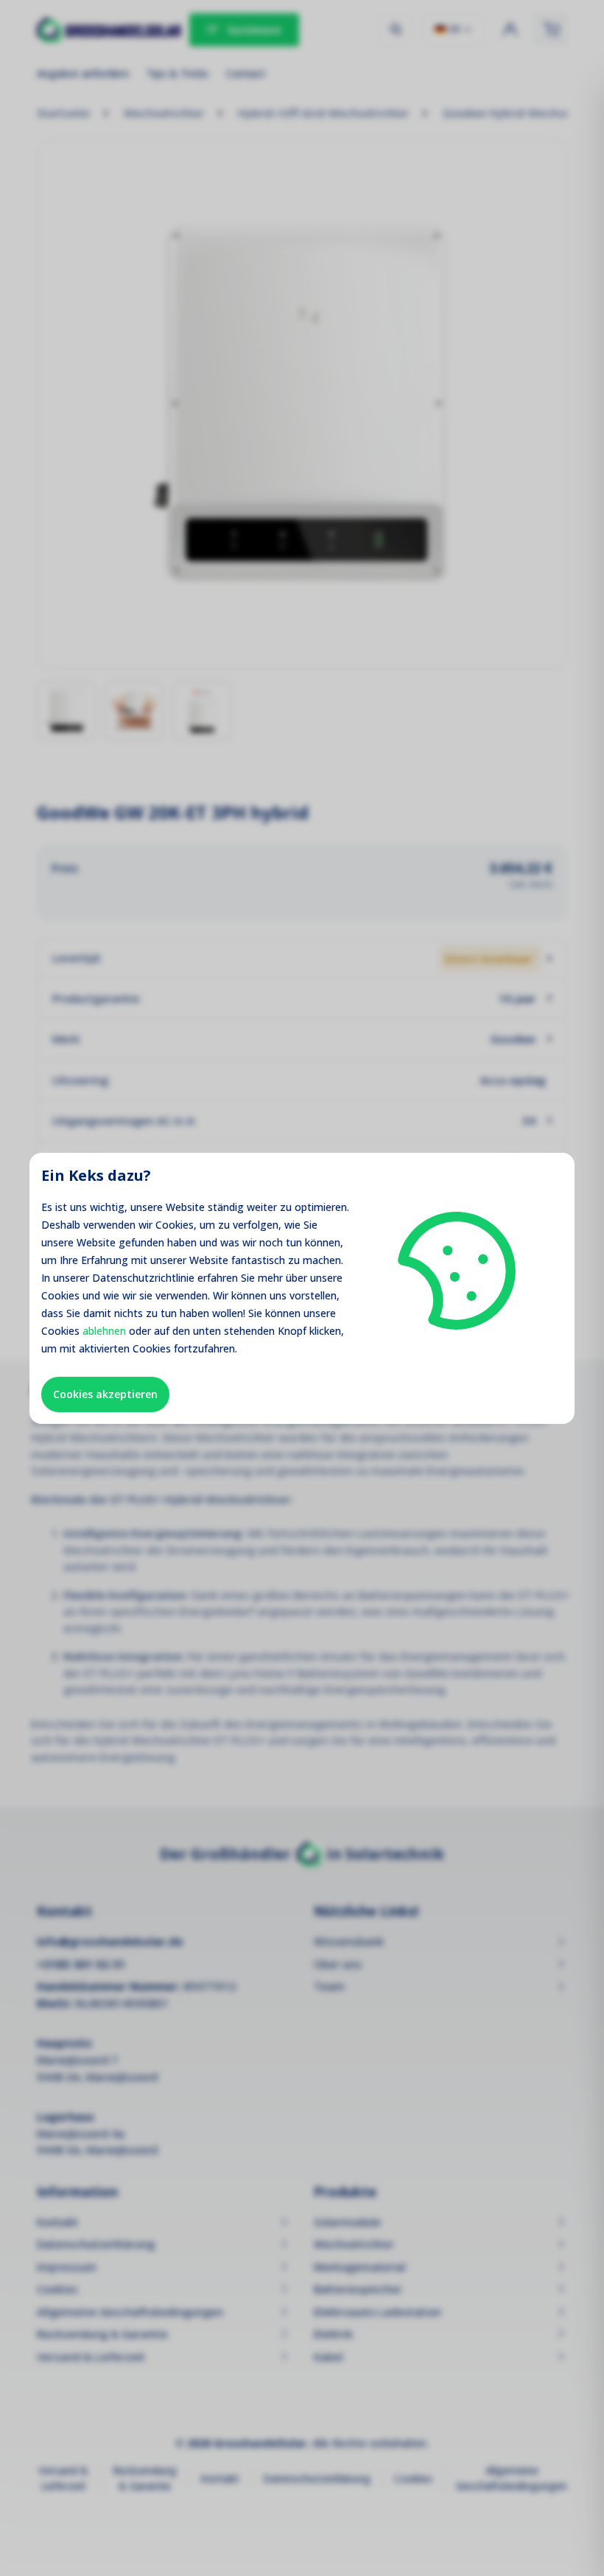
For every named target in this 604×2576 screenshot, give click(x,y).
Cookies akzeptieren (105, 1394)
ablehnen (104, 1331)
